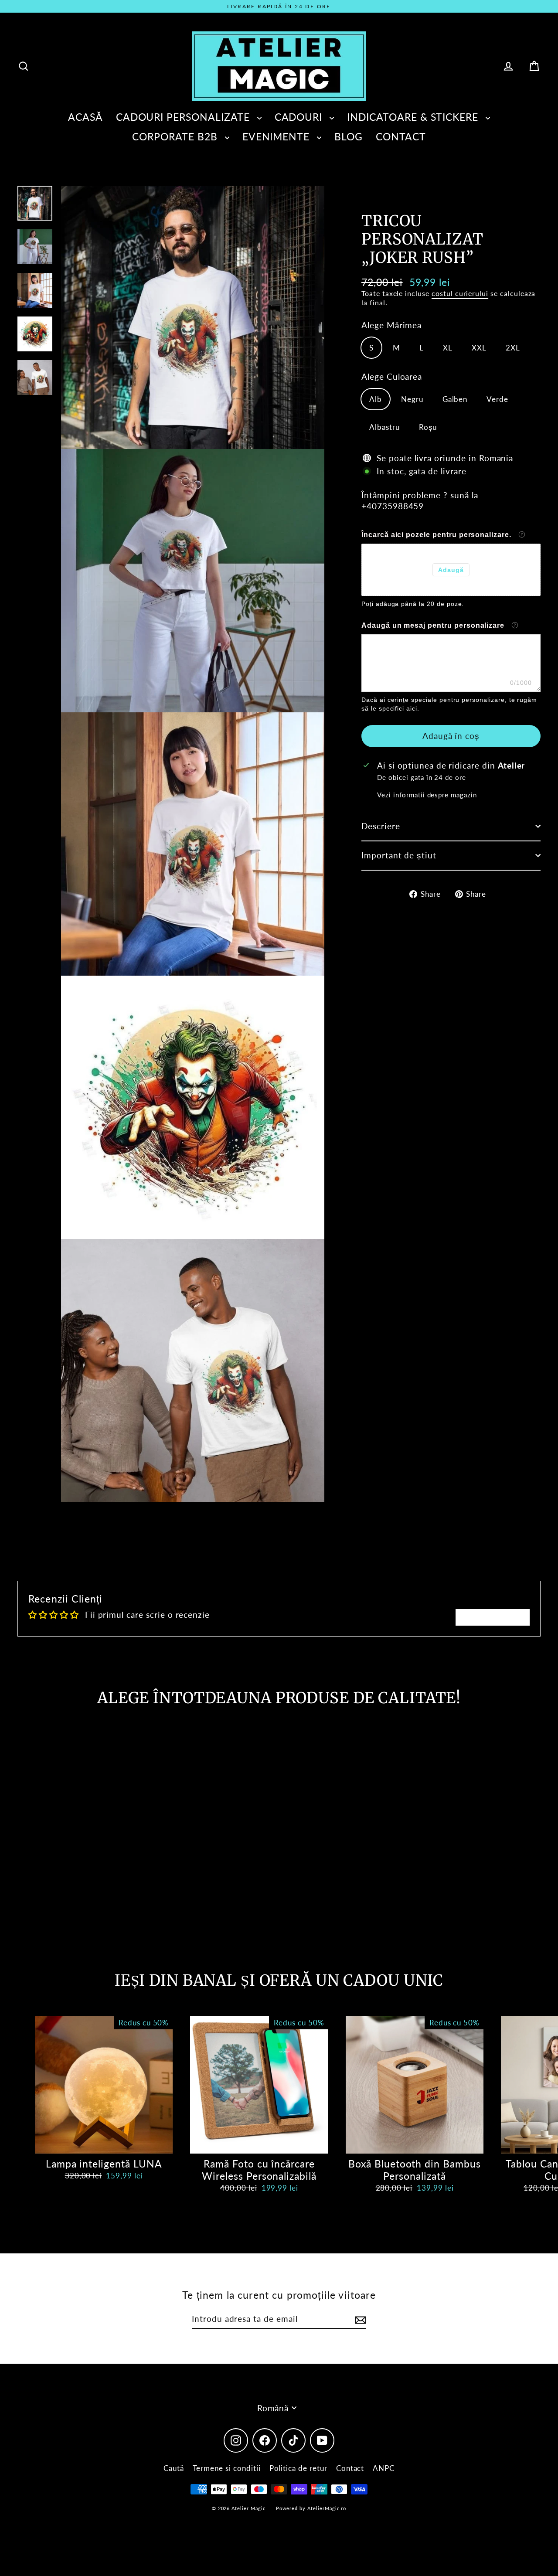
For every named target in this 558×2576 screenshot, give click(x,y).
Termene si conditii (227, 2468)
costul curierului (460, 293)
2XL (513, 347)
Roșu (428, 427)
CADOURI (300, 117)
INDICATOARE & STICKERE (414, 117)
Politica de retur (298, 2468)
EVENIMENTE (277, 136)
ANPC (384, 2468)
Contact (350, 2468)
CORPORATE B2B (176, 136)
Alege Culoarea (392, 376)
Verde (497, 399)
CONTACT (401, 136)
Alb (376, 399)
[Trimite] (359, 2319)
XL (448, 347)
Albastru (384, 427)
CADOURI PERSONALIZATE (184, 117)
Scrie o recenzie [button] (493, 1617)
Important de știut (399, 855)
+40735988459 (393, 505)
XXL (479, 347)
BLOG (349, 136)
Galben (455, 399)
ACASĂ (85, 117)
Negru (412, 399)
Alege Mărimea (391, 325)
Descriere (381, 826)
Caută (174, 2468)
